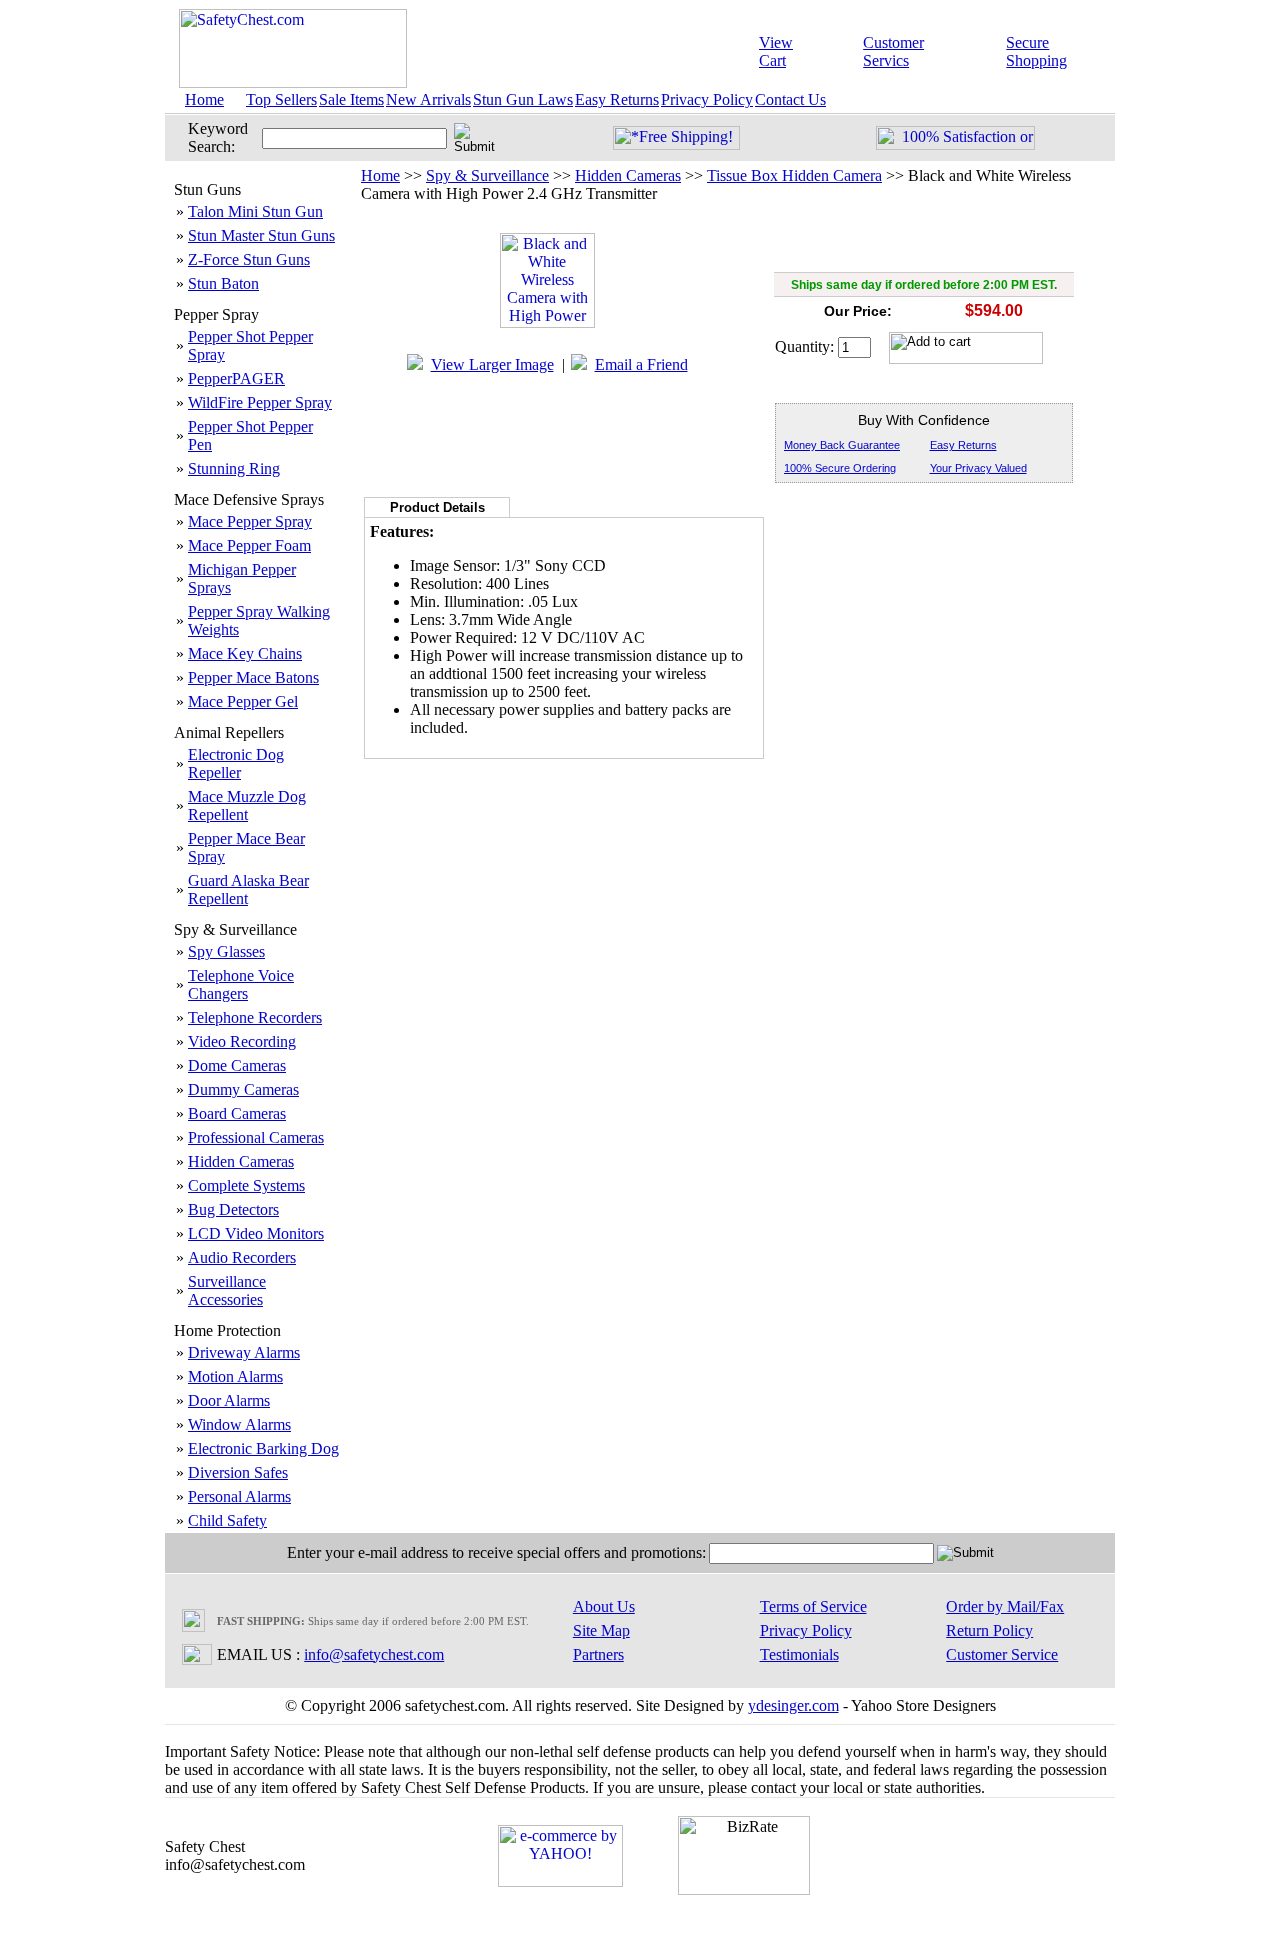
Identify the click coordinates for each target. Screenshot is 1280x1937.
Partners (598, 1654)
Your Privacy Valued (978, 468)
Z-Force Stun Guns (249, 259)
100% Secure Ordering (840, 468)
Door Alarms (229, 1400)
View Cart (776, 51)
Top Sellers (281, 99)
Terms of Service (813, 1606)
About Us (604, 1606)
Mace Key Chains (245, 653)
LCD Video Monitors (256, 1233)
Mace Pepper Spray (250, 521)
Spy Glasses (226, 951)
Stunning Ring (234, 468)
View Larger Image (492, 364)
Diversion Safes (238, 1472)
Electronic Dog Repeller (236, 763)
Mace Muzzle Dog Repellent (247, 805)
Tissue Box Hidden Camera (794, 175)
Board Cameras (237, 1113)
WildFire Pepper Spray (260, 402)
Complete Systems (246, 1185)
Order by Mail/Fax (1005, 1606)
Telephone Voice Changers (241, 984)
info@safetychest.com (374, 1654)
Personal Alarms (239, 1496)
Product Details (437, 507)
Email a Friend (641, 364)
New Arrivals (428, 99)
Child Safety (227, 1520)
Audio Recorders (242, 1257)
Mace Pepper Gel (243, 701)
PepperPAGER (236, 378)
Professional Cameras (256, 1137)
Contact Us (790, 99)
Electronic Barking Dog (263, 1448)
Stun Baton (223, 283)
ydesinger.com (793, 1705)
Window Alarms (239, 1424)
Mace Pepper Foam (249, 545)
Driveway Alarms (244, 1352)
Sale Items (351, 99)
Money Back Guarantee (842, 445)
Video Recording (242, 1041)
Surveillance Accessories (227, 1290)
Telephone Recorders (255, 1017)
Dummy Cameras (243, 1089)
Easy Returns (617, 99)
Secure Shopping (1036, 51)
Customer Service (1002, 1654)
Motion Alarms (235, 1376)
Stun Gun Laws (523, 99)
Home (204, 99)
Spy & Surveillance (487, 175)
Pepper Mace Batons (253, 677)
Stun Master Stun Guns (261, 235)
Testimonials (799, 1654)
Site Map (601, 1630)
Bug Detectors (233, 1209)
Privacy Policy (707, 99)
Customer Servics (893, 51)
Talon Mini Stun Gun (255, 211)
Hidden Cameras (241, 1161)
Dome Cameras (237, 1065)
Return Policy (989, 1630)
